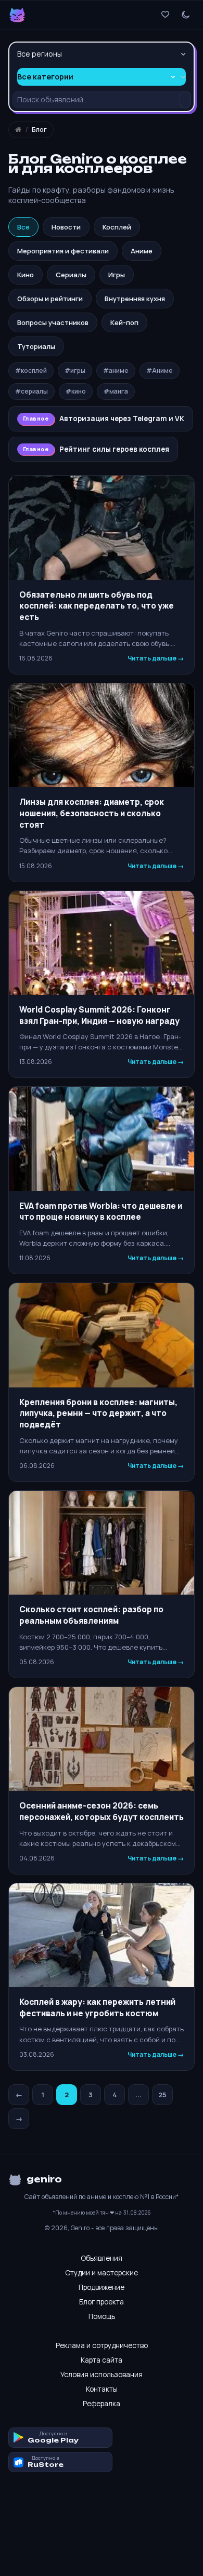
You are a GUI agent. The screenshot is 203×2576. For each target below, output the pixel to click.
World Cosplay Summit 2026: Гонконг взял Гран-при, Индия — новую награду (99, 1015)
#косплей (31, 370)
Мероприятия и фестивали (63, 251)
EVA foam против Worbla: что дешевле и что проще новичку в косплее (101, 1212)
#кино (76, 391)
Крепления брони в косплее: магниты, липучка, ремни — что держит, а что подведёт (98, 1413)
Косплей (117, 227)
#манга (116, 391)
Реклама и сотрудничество (102, 2345)
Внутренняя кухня (135, 299)
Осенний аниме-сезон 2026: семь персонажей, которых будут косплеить (102, 1811)
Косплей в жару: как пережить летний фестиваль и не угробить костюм (97, 2008)
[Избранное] (165, 15)
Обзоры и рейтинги (50, 299)
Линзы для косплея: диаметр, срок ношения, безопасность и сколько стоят (92, 813)
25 (162, 2095)
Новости (66, 227)
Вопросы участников (53, 322)
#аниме (116, 370)
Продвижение (102, 2287)
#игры (75, 370)
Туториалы (36, 346)
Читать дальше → (156, 658)
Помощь (102, 2316)
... (138, 2095)
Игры (117, 275)
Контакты (102, 2389)
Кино (26, 275)
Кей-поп (124, 322)
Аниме (142, 251)
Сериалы (71, 275)
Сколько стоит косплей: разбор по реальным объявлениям (91, 1615)
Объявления (102, 2258)
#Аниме (160, 370)
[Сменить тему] (186, 15)
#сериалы (31, 391)
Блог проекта (102, 2302)
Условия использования (102, 2375)
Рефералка (102, 2404)
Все (23, 227)
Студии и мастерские (102, 2273)
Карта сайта (102, 2360)
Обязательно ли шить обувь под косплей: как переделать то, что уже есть (97, 606)
